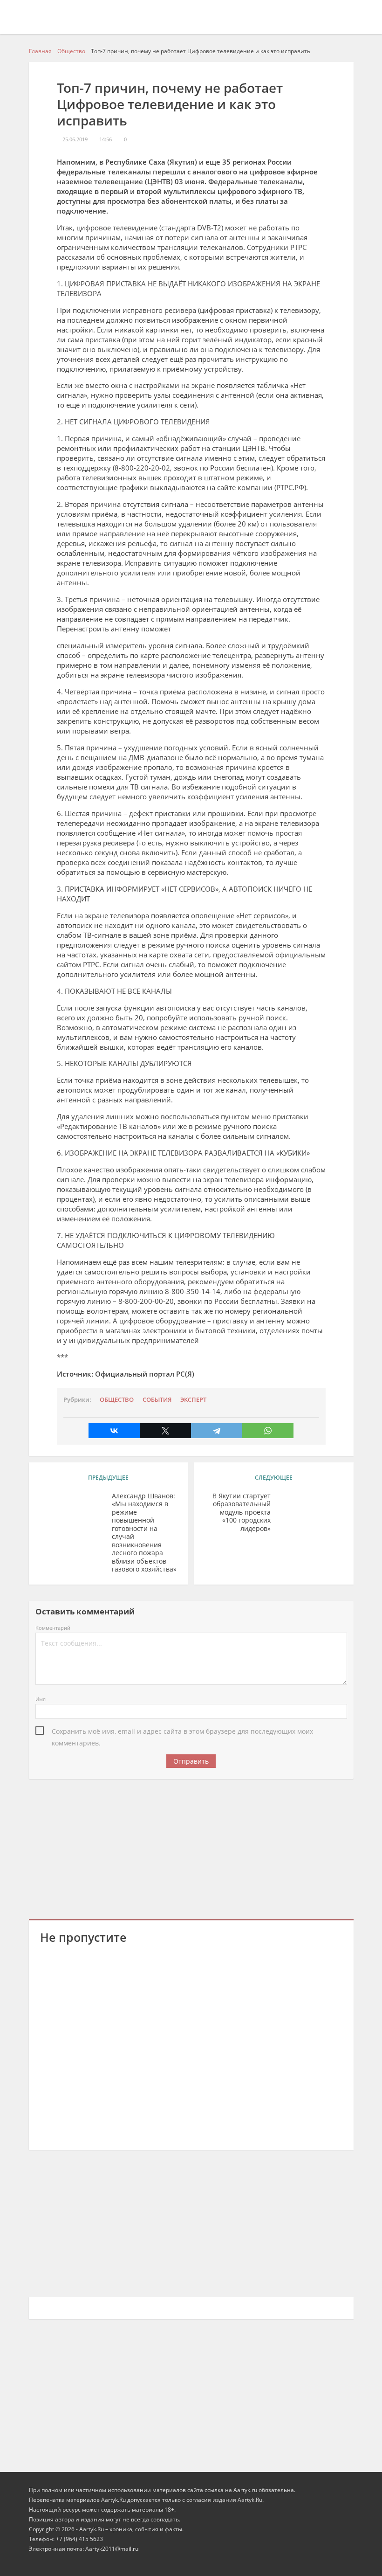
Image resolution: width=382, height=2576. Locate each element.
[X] (165, 1431)
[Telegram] (217, 1431)
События (157, 1400)
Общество (117, 1400)
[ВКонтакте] (114, 1431)
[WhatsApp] (268, 1431)
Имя (41, 1699)
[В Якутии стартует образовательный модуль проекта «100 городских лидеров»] (310, 1510)
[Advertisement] (191, 1848)
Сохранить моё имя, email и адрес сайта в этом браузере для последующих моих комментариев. (182, 1732)
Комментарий (53, 1628)
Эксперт (193, 1400)
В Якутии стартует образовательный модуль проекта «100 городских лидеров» (242, 1512)
